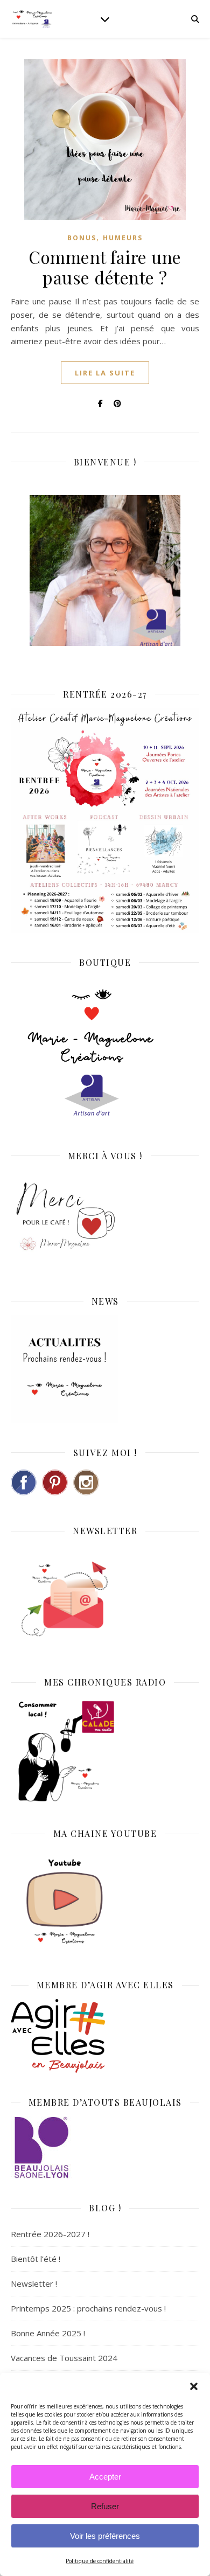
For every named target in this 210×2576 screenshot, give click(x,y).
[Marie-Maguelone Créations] (32, 19)
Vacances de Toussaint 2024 (64, 2358)
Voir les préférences (105, 2536)
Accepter (105, 2477)
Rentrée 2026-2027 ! (50, 2234)
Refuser (105, 2506)
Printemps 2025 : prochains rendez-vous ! (88, 2308)
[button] (194, 2386)
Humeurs (123, 238)
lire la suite (105, 373)
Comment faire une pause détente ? (105, 267)
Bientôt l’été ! (36, 2259)
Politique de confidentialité (100, 2561)
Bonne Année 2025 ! (48, 2333)
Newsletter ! (34, 2283)
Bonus (82, 238)
